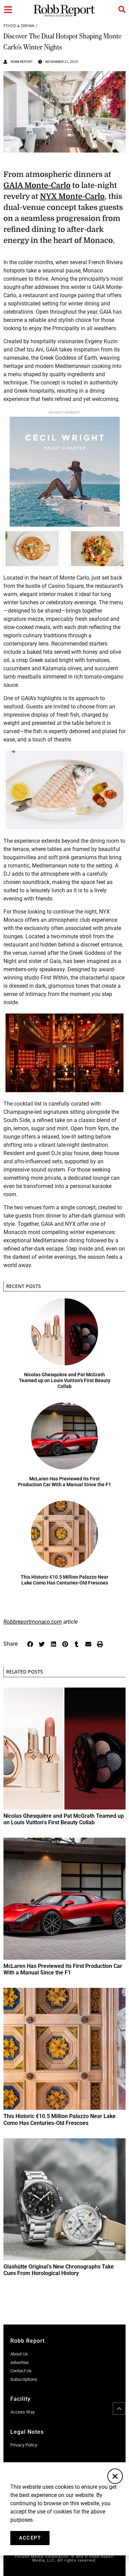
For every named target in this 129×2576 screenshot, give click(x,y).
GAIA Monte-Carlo (37, 185)
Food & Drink (19, 26)
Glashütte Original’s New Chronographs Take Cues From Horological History (59, 2270)
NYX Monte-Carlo (72, 196)
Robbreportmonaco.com (33, 1622)
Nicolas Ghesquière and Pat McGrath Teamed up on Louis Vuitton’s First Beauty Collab (65, 1380)
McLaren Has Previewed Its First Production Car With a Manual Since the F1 (64, 1482)
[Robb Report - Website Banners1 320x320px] (65, 525)
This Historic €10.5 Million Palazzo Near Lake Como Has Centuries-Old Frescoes (64, 1580)
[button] (30, 1644)
